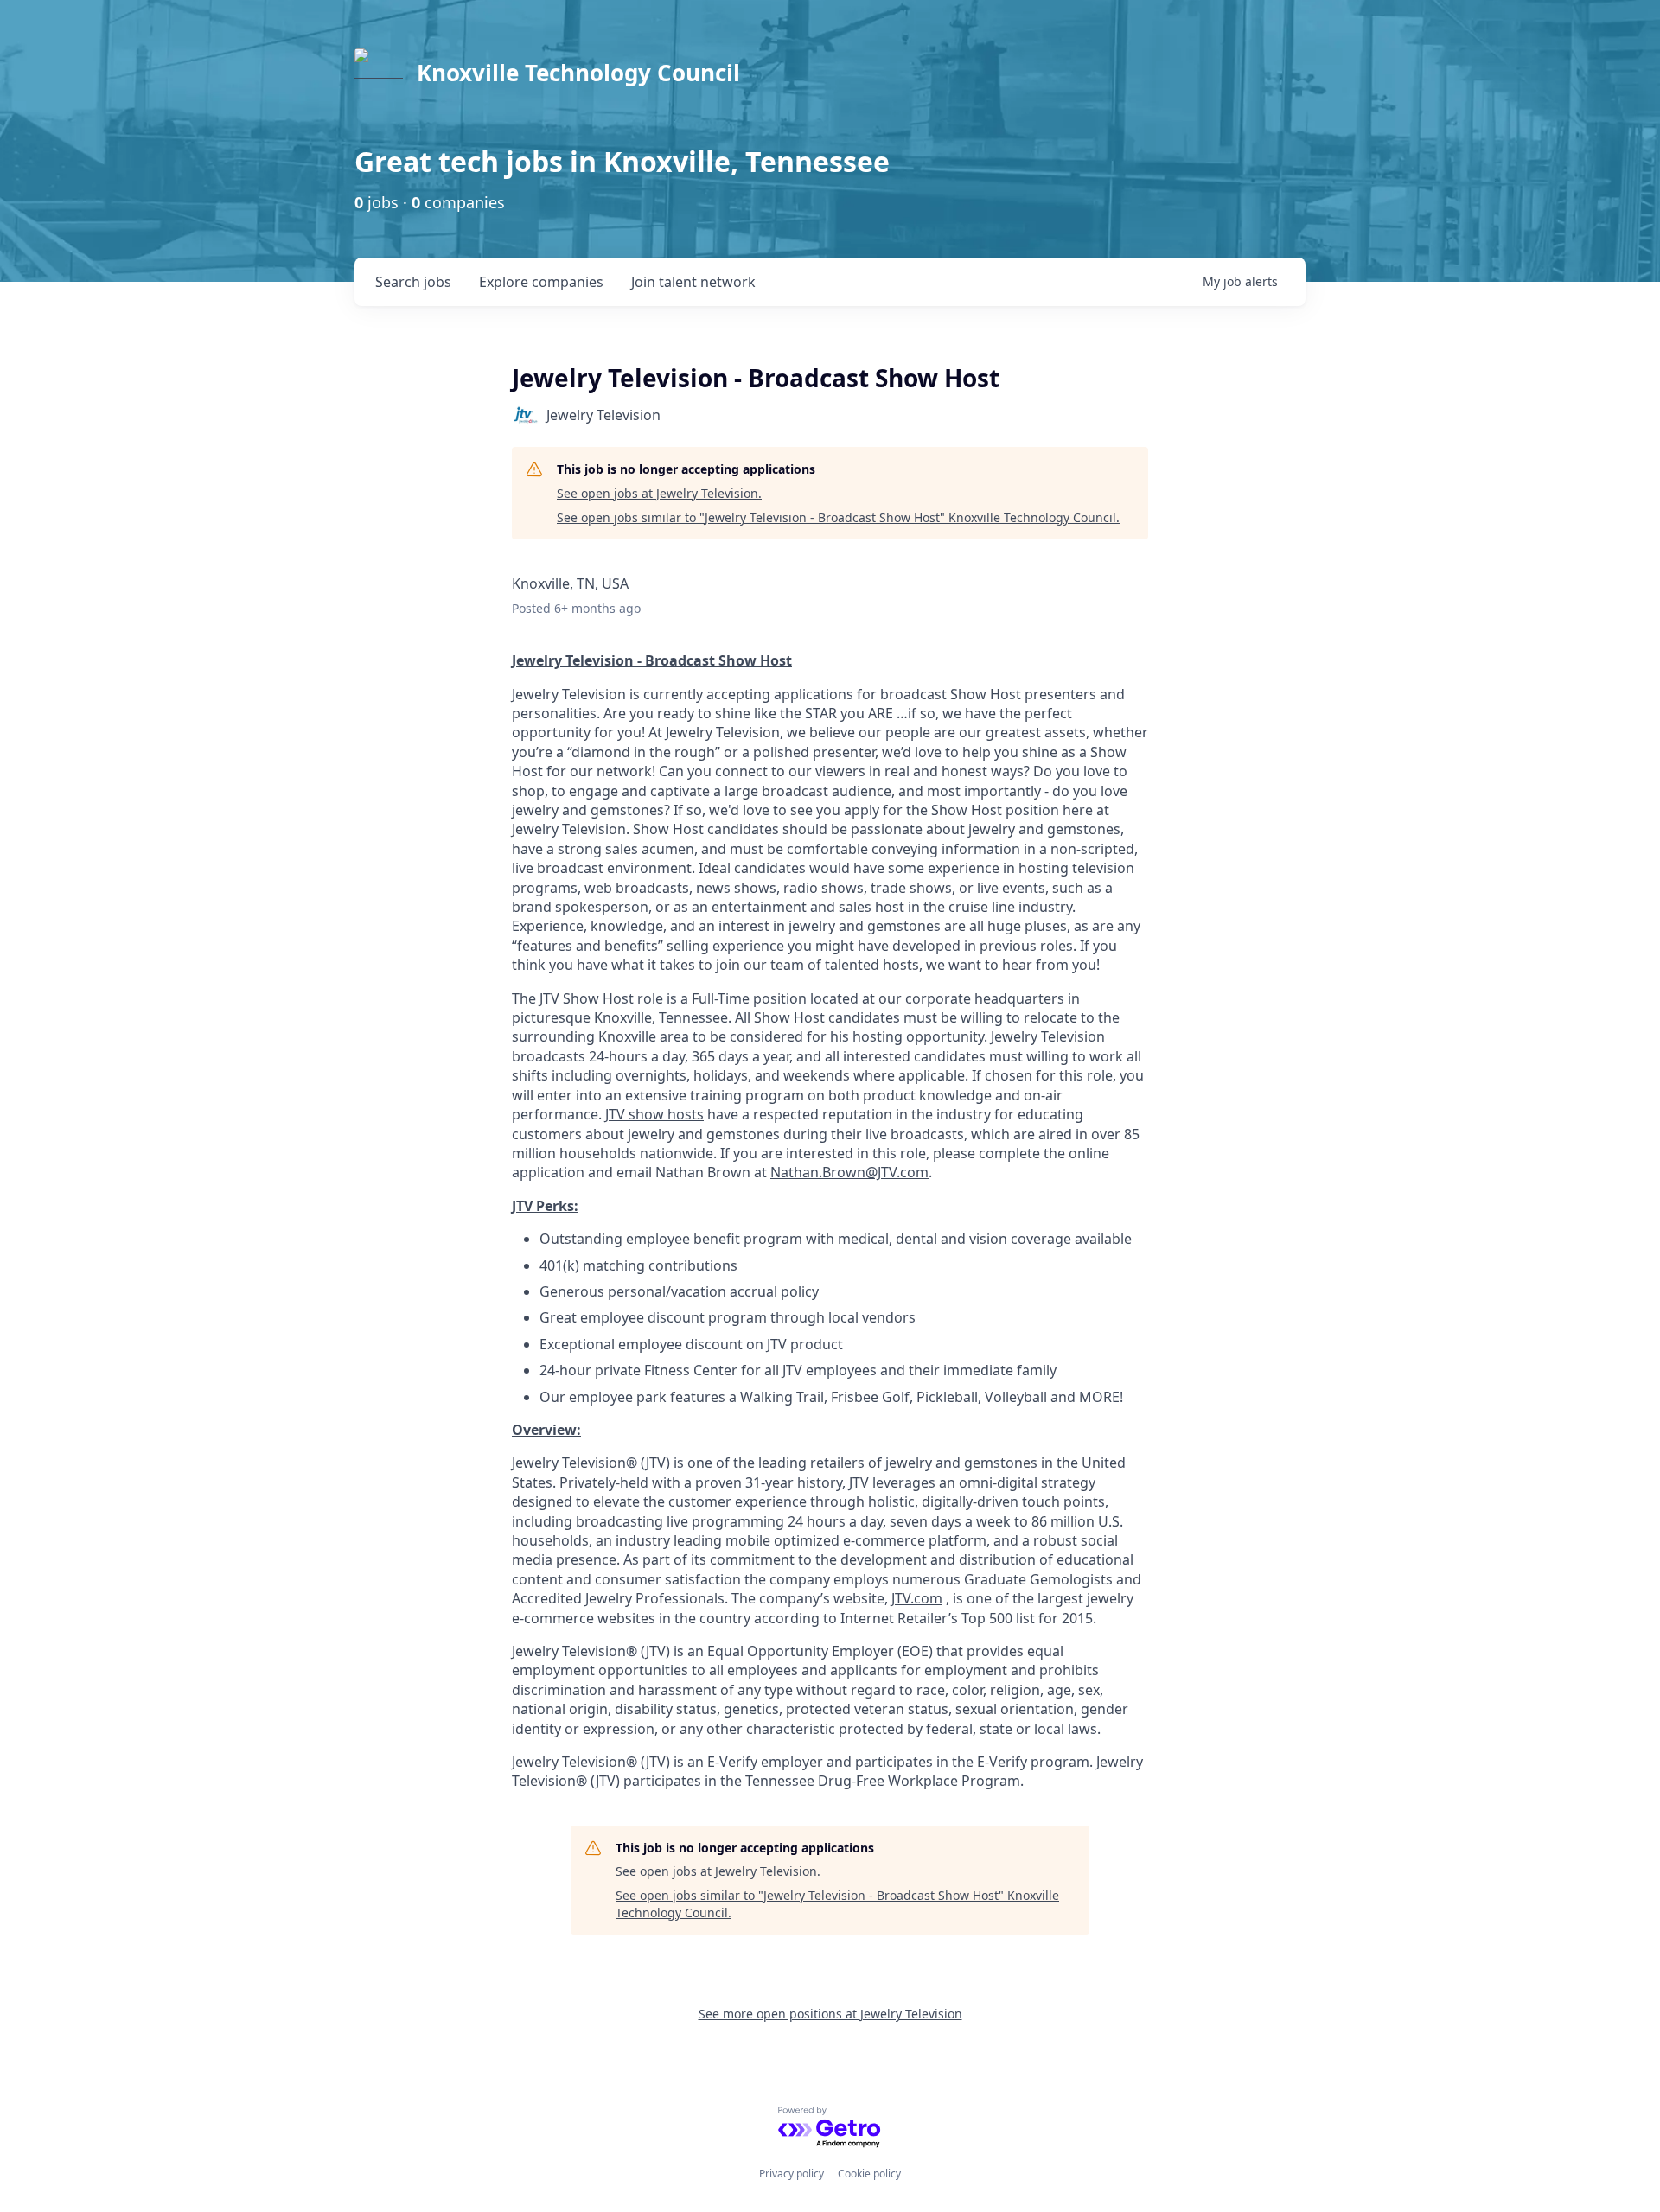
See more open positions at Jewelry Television (830, 2014)
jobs (413, 282)
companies (541, 282)
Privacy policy (792, 2174)
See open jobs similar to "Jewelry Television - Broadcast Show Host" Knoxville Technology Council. (838, 517)
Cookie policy (869, 2174)
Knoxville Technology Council (578, 73)
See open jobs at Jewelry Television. (659, 493)
